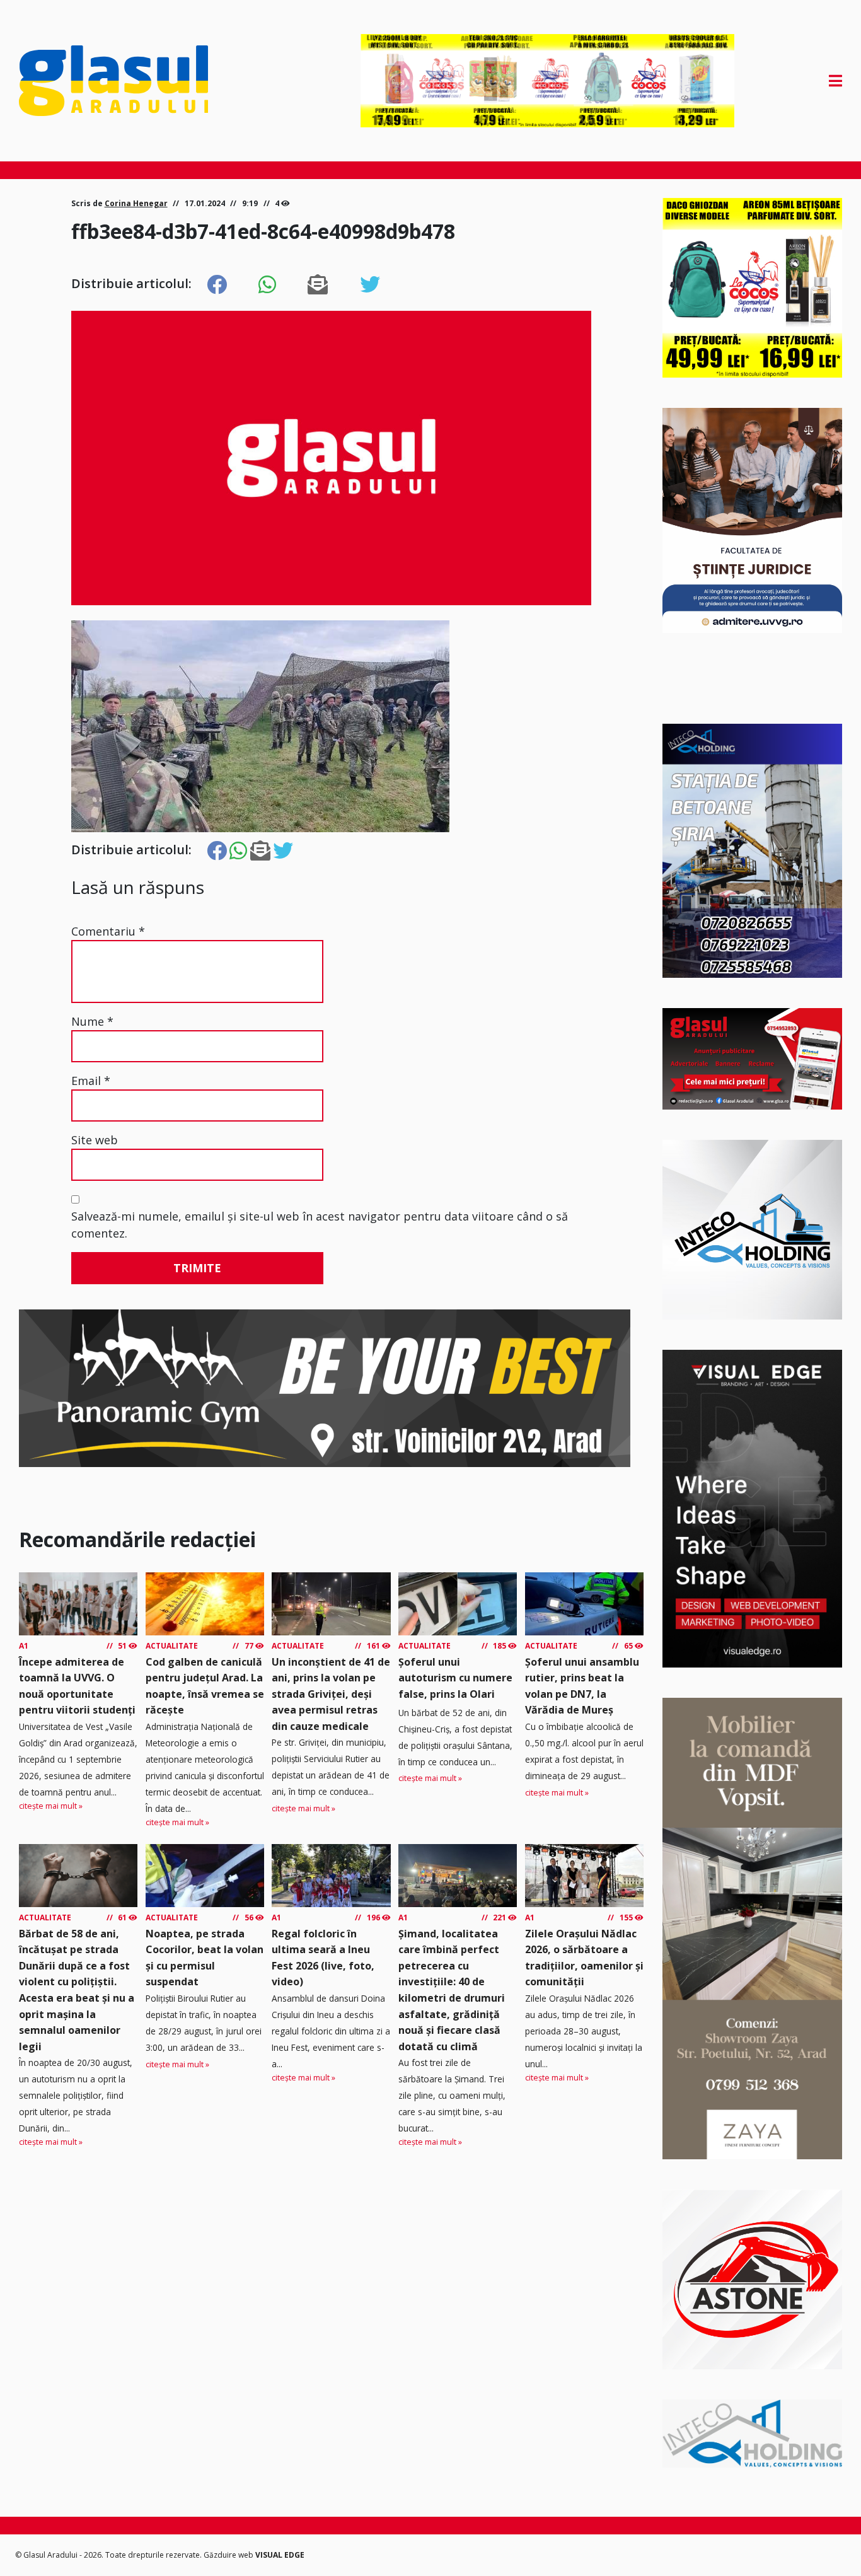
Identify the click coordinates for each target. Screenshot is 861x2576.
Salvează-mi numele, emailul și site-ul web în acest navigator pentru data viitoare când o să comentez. (320, 1225)
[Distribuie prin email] (318, 285)
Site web (95, 1140)
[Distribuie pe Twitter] (370, 285)
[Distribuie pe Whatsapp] (267, 285)
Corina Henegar (136, 203)
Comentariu (108, 931)
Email (91, 1081)
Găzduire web (229, 2555)
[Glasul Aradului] (142, 81)
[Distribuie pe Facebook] (217, 285)
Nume (92, 1021)
